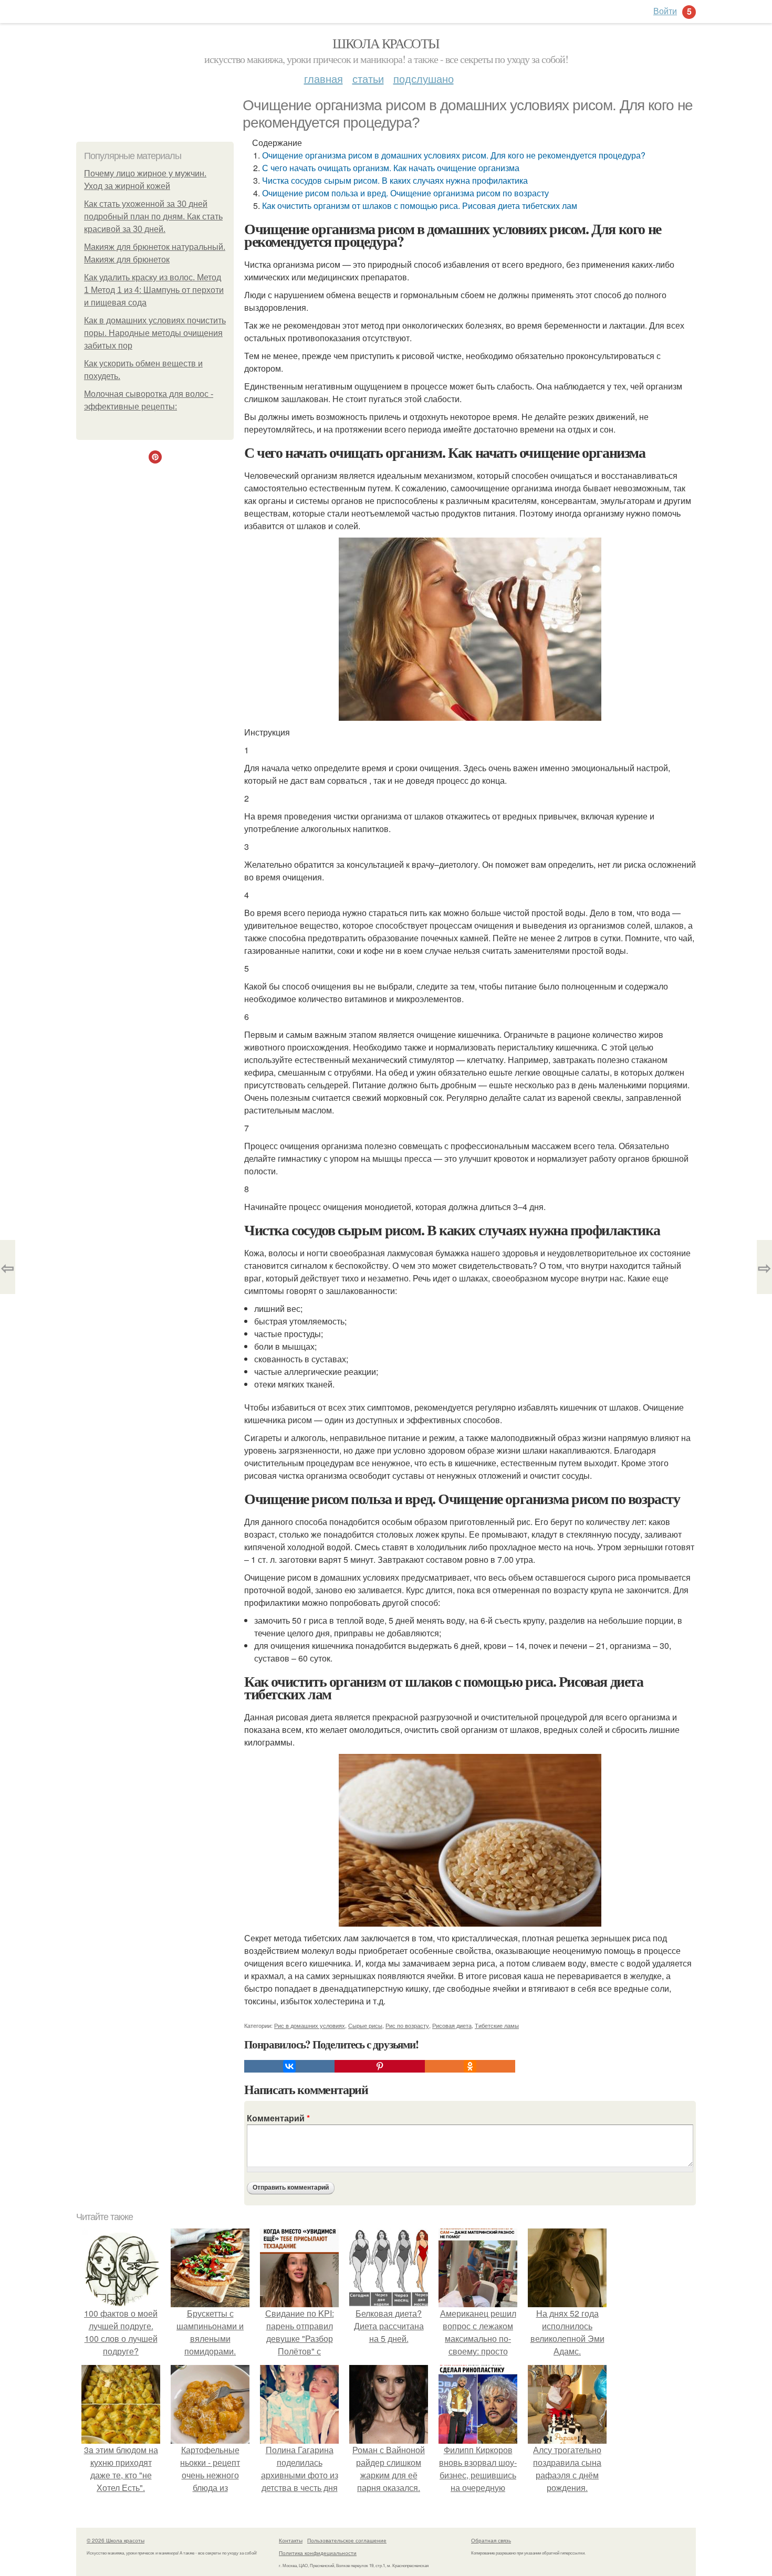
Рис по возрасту (407, 2025)
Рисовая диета (452, 2025)
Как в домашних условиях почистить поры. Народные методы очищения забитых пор (155, 333)
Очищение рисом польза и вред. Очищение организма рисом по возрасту (405, 193)
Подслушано (424, 78)
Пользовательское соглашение (347, 2540)
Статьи (368, 78)
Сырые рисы (365, 2025)
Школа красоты (386, 43)
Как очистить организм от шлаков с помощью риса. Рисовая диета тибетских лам (420, 206)
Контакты (291, 2540)
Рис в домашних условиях (310, 2025)
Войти (665, 11)
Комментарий (278, 2118)
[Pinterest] (380, 2066)
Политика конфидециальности (318, 2553)
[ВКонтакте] (289, 2066)
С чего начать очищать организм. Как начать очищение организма (391, 168)
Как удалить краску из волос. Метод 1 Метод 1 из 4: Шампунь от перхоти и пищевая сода (154, 290)
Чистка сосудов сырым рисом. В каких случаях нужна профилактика (395, 180)
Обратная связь (491, 2540)
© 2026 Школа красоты (116, 2540)
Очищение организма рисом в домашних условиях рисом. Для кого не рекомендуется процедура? (454, 155)
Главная (324, 78)
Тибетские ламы (497, 2025)
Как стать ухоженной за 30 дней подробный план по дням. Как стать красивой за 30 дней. (153, 217)
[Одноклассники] (470, 2066)
